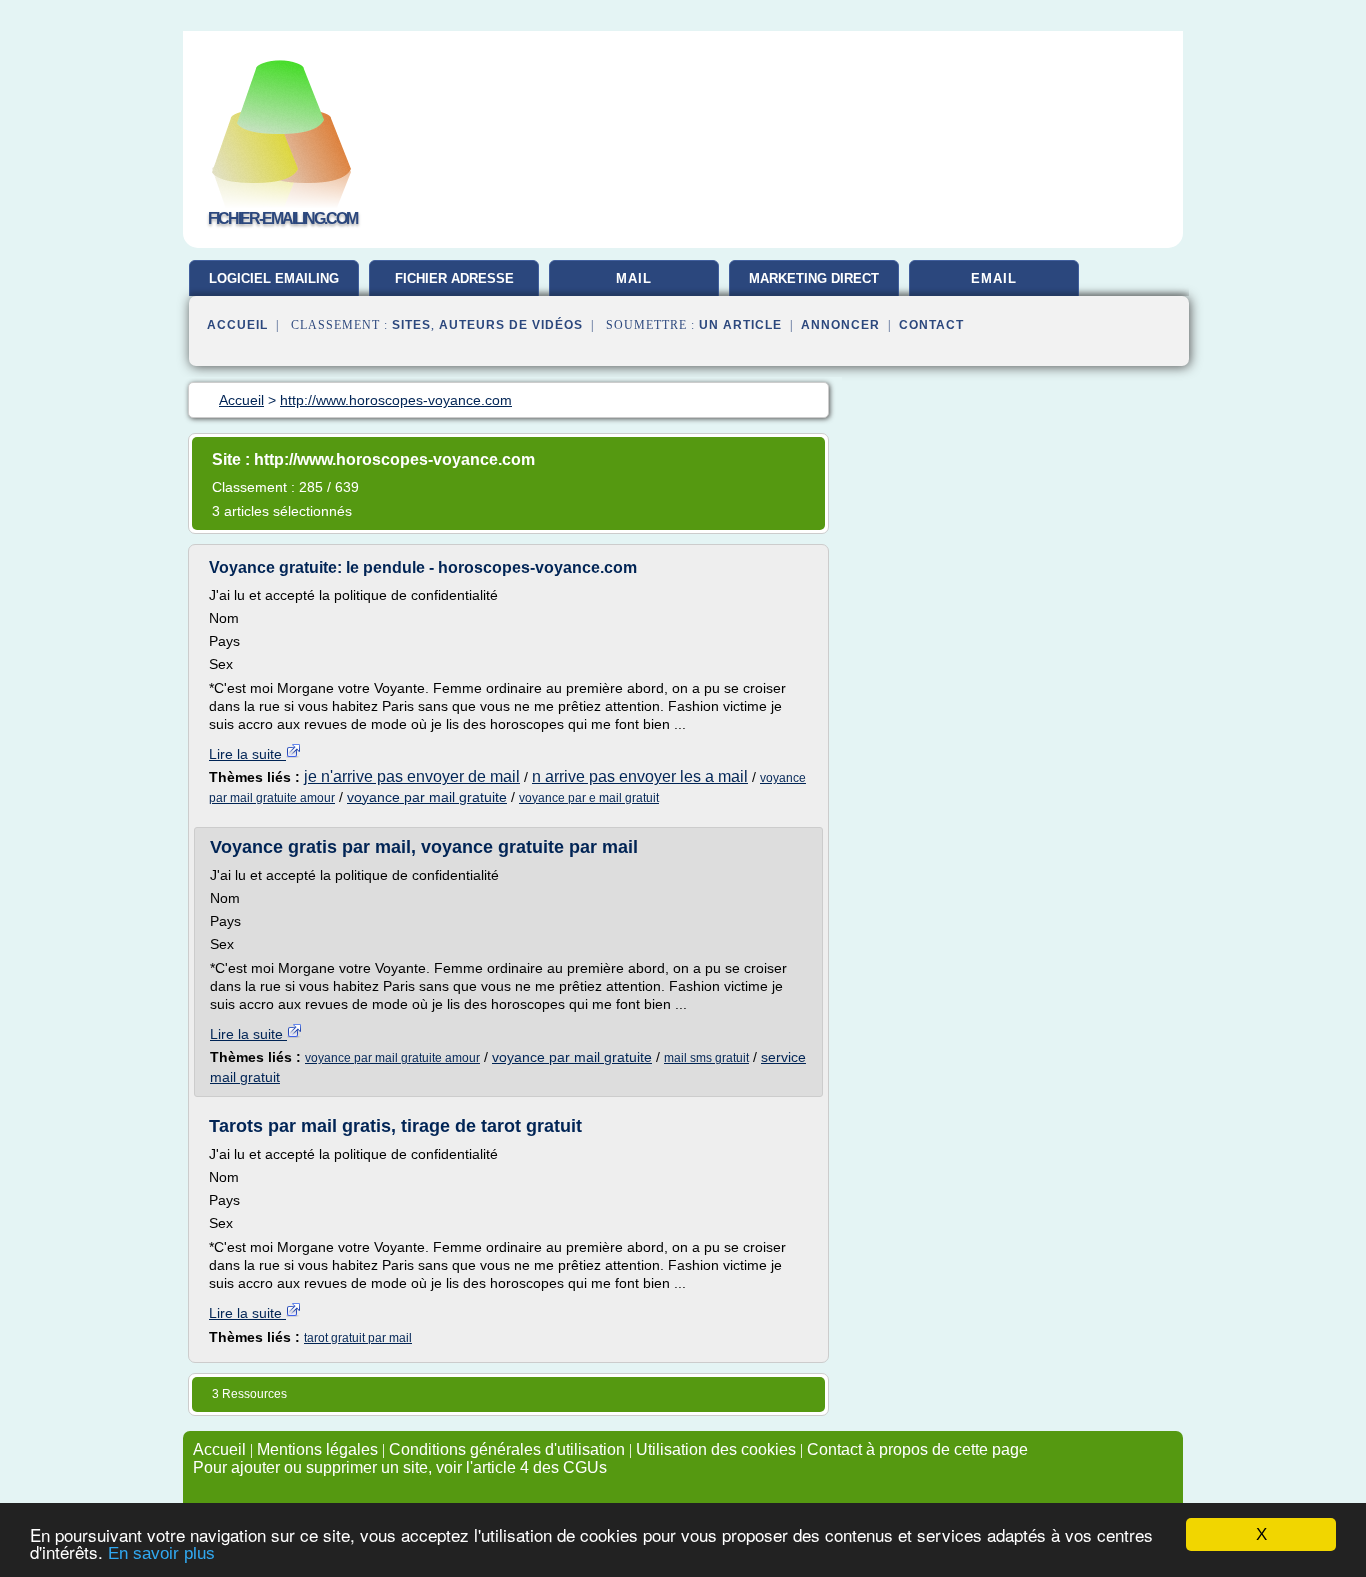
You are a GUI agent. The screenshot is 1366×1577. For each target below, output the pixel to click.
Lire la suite (247, 754)
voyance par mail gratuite (427, 797)
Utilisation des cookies (716, 1449)
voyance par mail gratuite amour (392, 1058)
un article (740, 325)
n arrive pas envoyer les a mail (640, 776)
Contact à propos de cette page (917, 1449)
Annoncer (840, 325)
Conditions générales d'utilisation (507, 1449)
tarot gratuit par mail (358, 1338)
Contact (931, 325)
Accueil (237, 325)
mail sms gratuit (706, 1058)
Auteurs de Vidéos (511, 325)
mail (634, 278)
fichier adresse (454, 278)
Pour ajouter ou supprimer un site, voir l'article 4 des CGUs (400, 1467)
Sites (411, 325)
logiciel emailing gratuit (274, 286)
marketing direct (814, 278)
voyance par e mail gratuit (589, 798)
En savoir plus (161, 1553)
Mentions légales (317, 1449)
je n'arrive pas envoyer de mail (412, 776)
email (994, 278)
